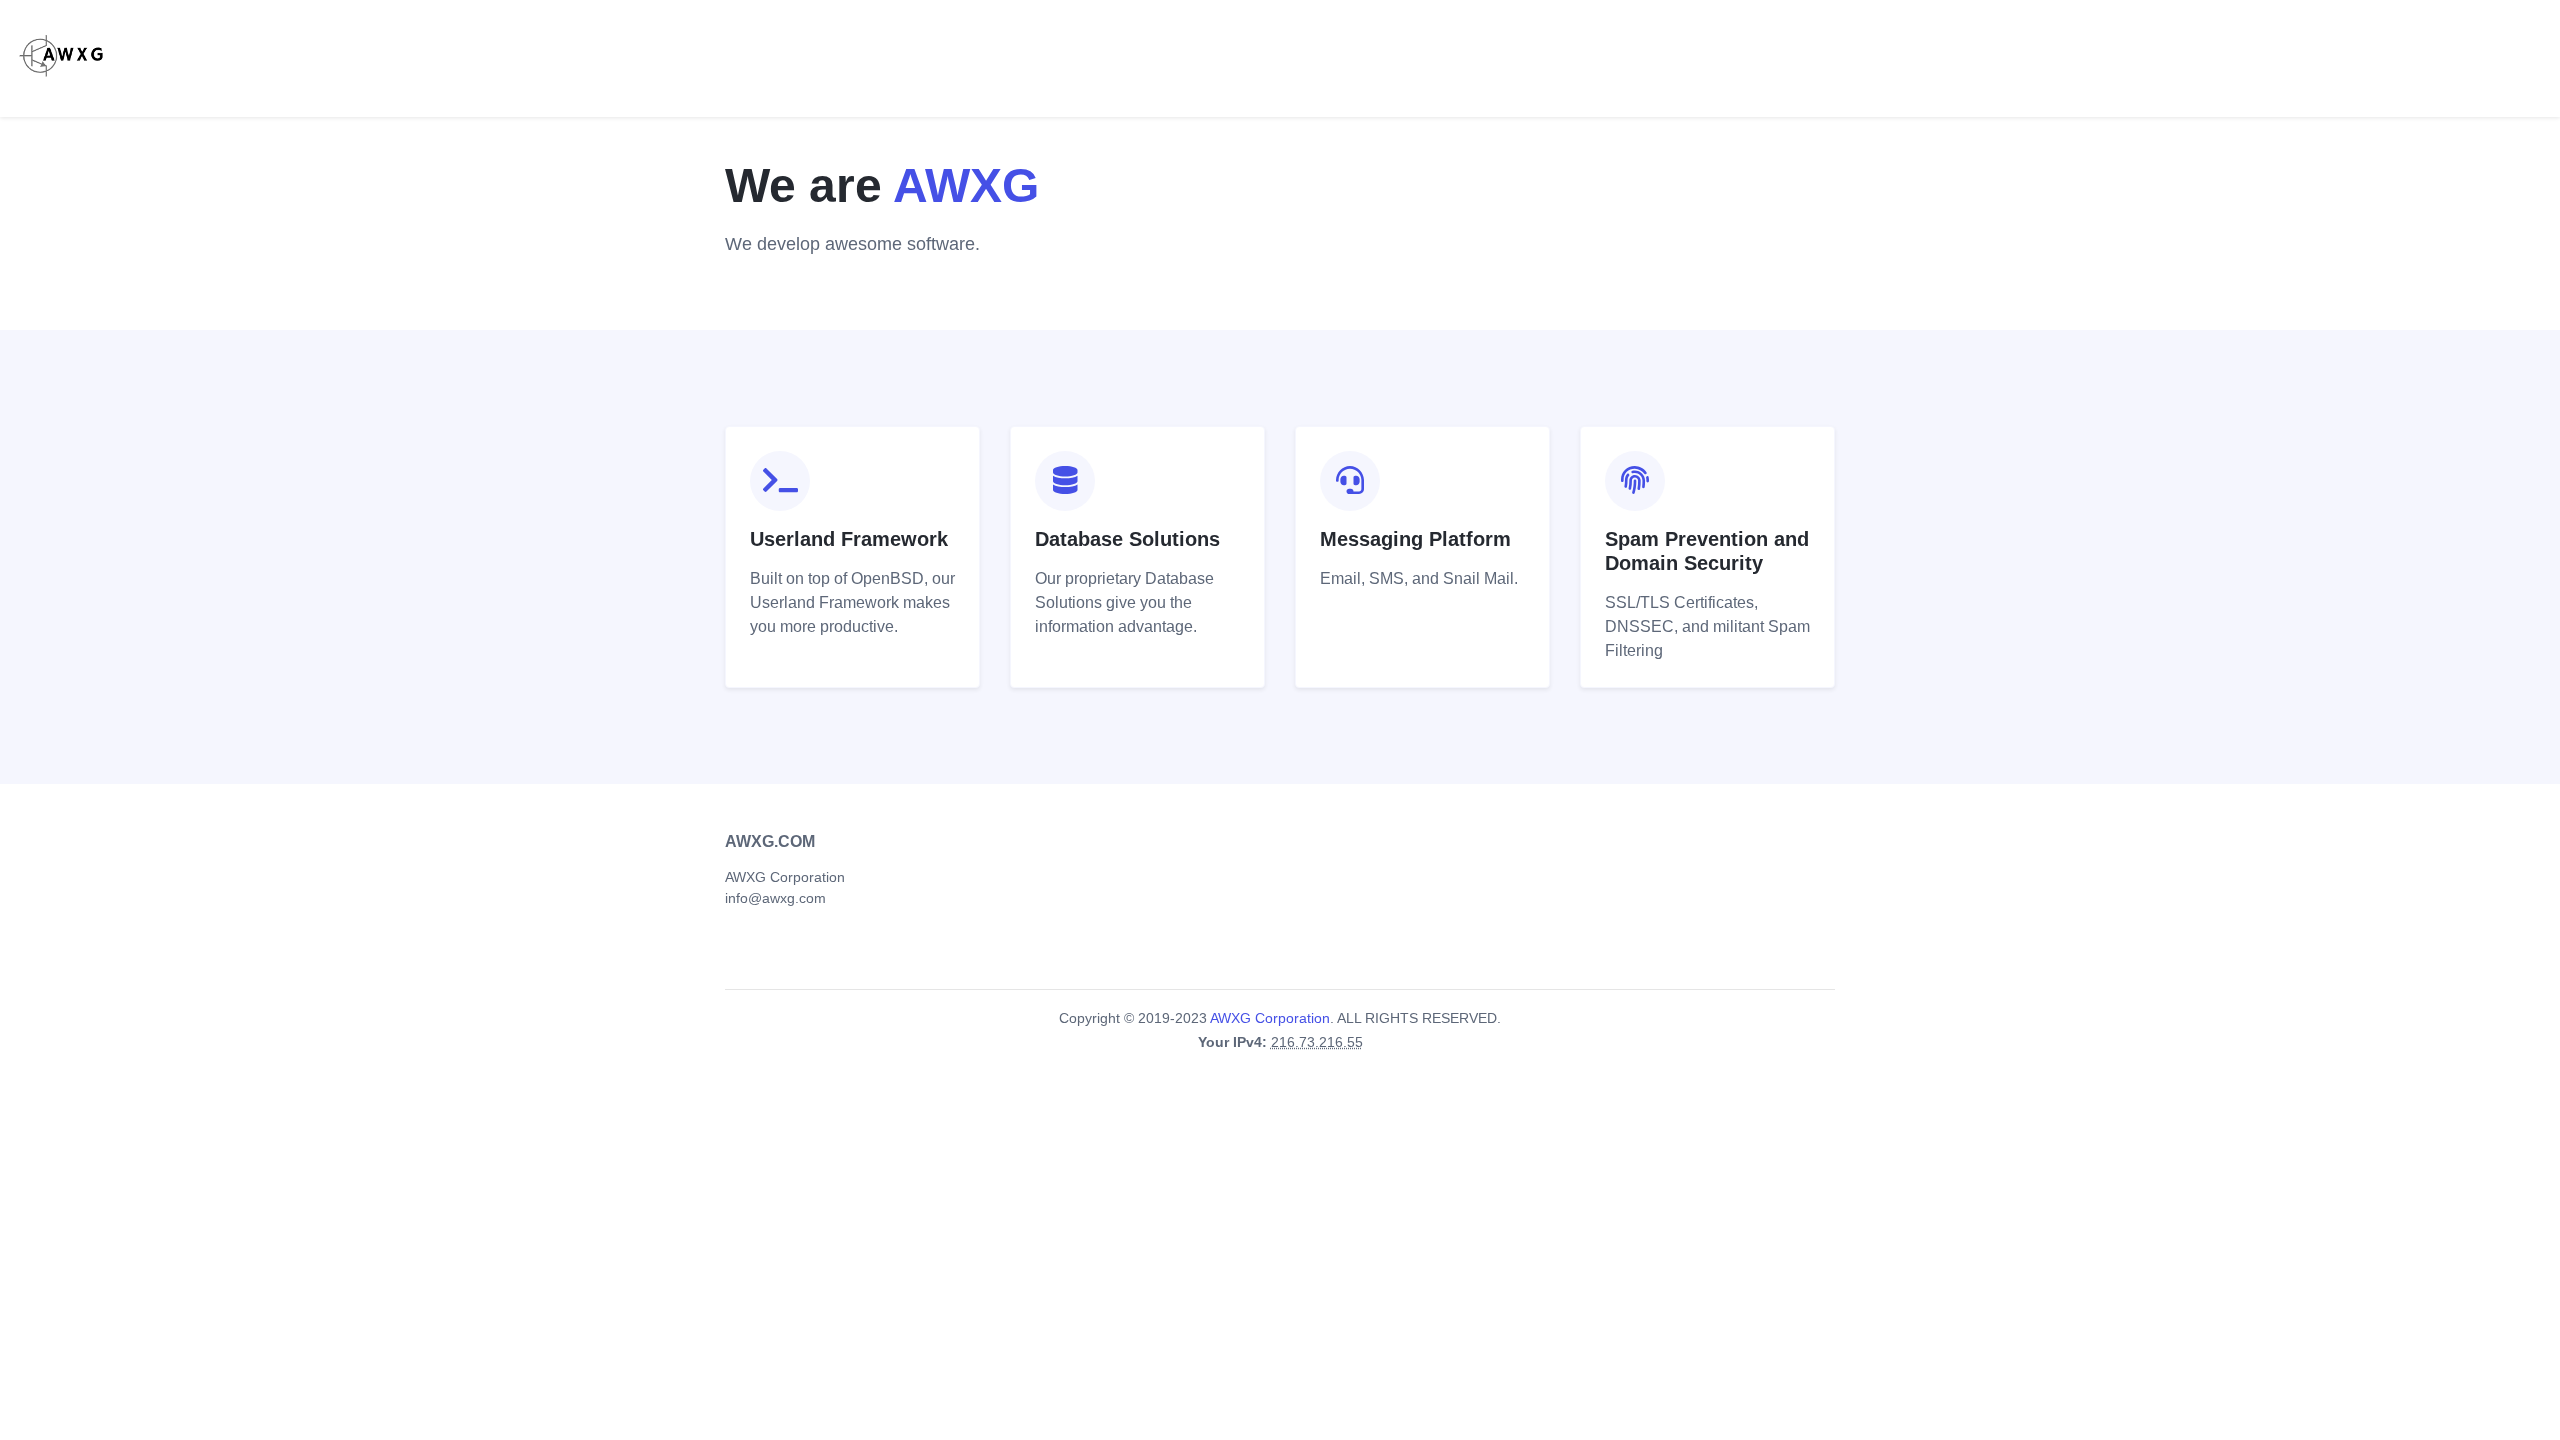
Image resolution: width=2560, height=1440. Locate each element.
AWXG (966, 185)
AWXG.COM (770, 841)
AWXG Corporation (785, 877)
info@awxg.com (775, 898)
